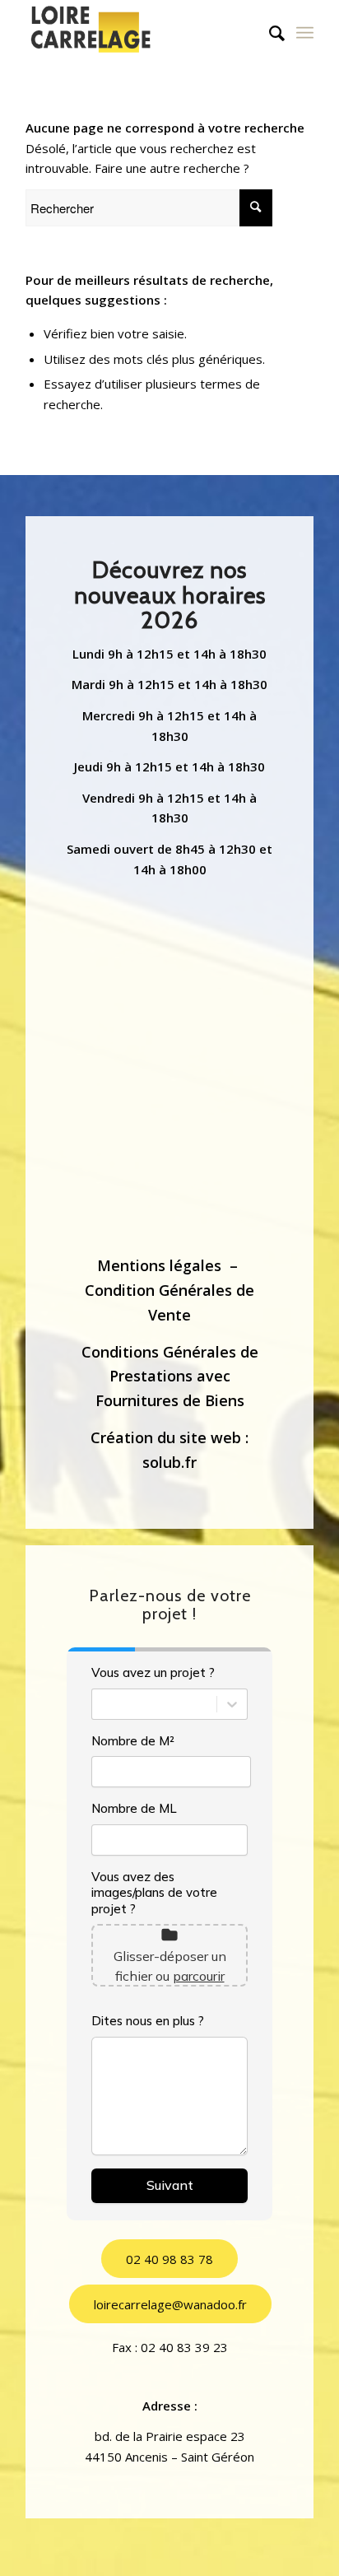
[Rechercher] (269, 33)
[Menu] (305, 33)
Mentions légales (159, 1265)
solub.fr (169, 1462)
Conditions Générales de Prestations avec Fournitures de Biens (170, 1376)
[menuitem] (269, 33)
